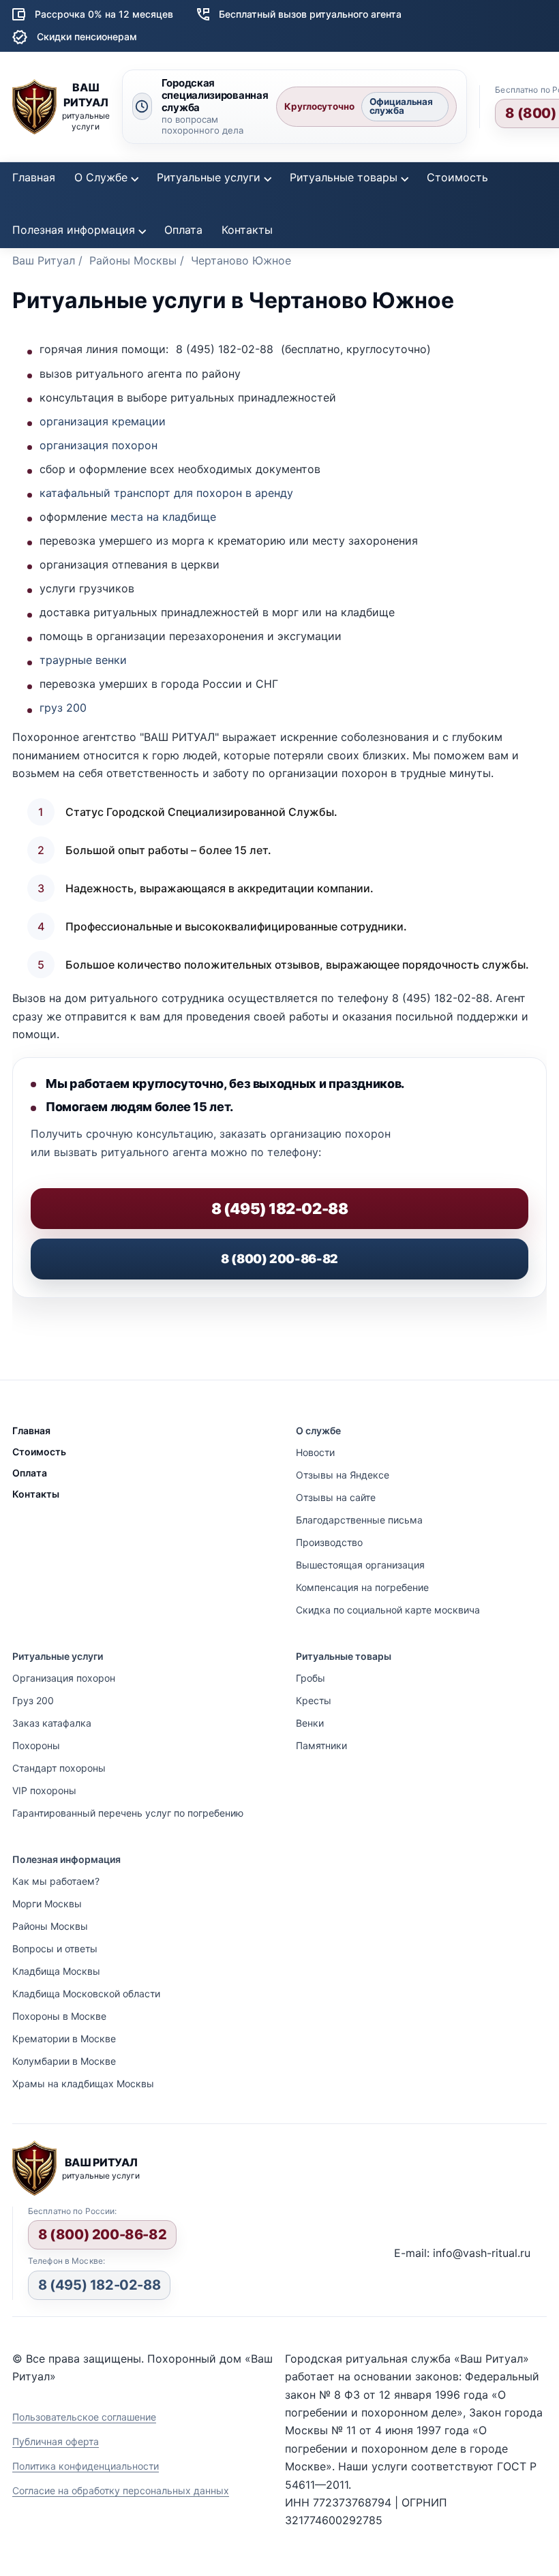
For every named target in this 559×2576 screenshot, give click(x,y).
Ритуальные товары (344, 177)
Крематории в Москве (64, 2039)
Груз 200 (33, 1700)
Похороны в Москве (59, 2016)
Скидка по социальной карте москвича (388, 1610)
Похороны (36, 1745)
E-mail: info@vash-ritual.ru (462, 2253)
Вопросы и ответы (55, 1949)
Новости (315, 1452)
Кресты (314, 1700)
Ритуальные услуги (209, 177)
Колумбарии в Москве (64, 2061)
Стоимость (457, 177)
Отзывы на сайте (336, 1497)
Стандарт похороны (59, 1768)
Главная (34, 177)
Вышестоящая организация (360, 1565)
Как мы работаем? (56, 1881)
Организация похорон (64, 1678)
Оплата (183, 230)
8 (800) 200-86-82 (279, 1259)
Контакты (247, 230)
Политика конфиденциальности (86, 2466)
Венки (310, 1723)
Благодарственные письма (359, 1520)
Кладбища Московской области (86, 1994)
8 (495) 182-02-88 (99, 2285)
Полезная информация (74, 230)
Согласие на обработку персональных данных (121, 2490)
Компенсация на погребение (362, 1587)
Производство (329, 1542)
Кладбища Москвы (56, 1971)
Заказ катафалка (52, 1723)
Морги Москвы (47, 1904)
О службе (318, 1430)
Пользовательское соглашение (84, 2417)
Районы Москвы (50, 1926)
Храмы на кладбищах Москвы (83, 2083)
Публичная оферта (56, 2441)
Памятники (321, 1745)
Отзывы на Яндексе (343, 1475)
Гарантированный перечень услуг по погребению (128, 1813)
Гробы (311, 1678)
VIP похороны (44, 1790)
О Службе (101, 177)
